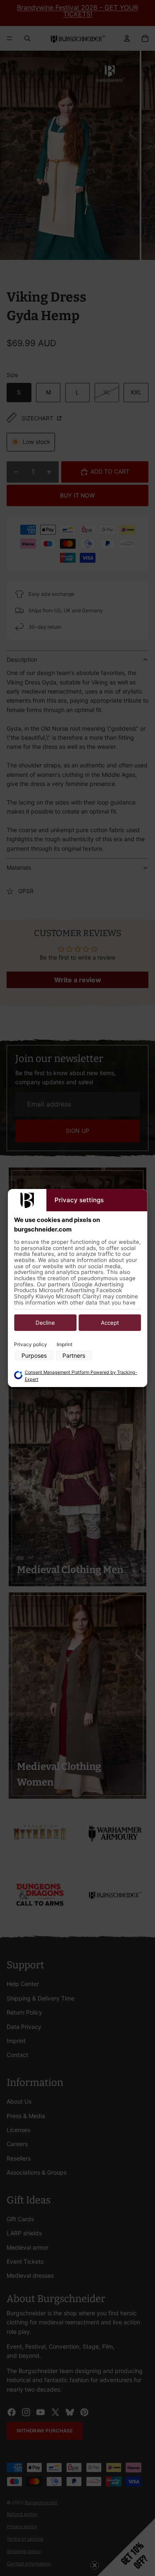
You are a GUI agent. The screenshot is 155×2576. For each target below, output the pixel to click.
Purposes (34, 1355)
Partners (74, 1355)
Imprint (64, 1344)
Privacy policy (31, 1344)
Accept (110, 1323)
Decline (45, 1323)
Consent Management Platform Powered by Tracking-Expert (81, 1376)
